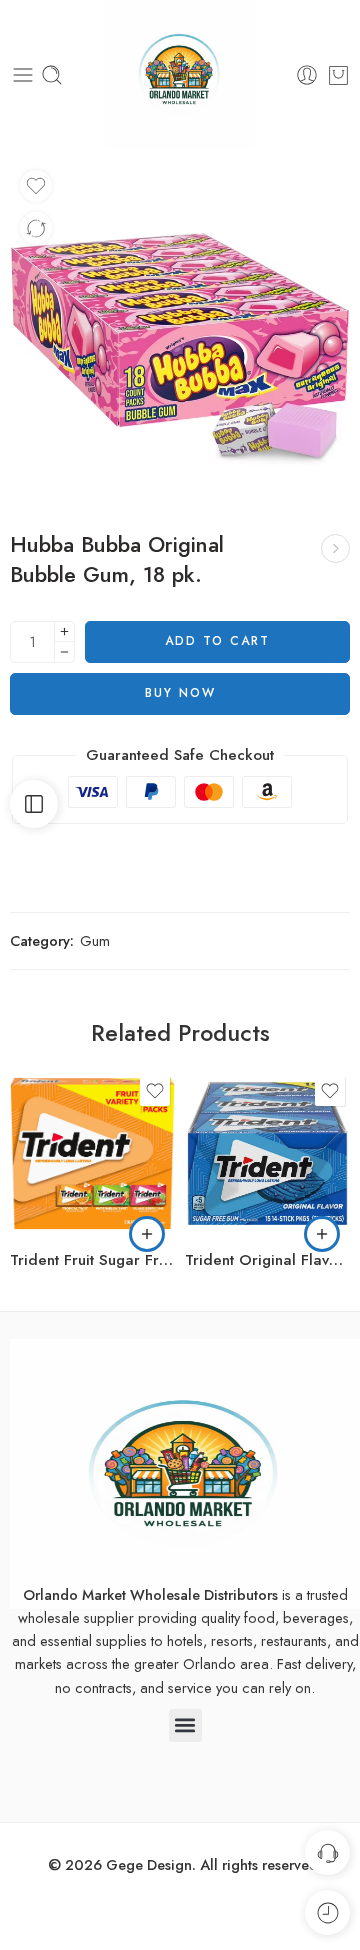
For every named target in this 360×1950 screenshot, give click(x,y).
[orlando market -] (180, 75)
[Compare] (36, 228)
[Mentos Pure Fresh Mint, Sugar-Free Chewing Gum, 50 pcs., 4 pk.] (335, 548)
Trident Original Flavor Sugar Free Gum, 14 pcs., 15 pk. (267, 1260)
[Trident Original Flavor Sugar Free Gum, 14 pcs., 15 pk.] (267, 1153)
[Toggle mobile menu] (23, 75)
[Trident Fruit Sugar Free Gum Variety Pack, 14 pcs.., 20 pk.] (92, 1153)
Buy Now (180, 693)
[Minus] (64, 652)
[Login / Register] (307, 75)
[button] (147, 1234)
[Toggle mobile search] (52, 75)
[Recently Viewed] (327, 1912)
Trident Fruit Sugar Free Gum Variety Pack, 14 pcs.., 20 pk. (92, 1260)
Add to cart (217, 641)
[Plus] (64, 631)
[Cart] (338, 75)
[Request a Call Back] (327, 1852)
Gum (95, 940)
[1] (180, 330)
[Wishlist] (36, 186)
